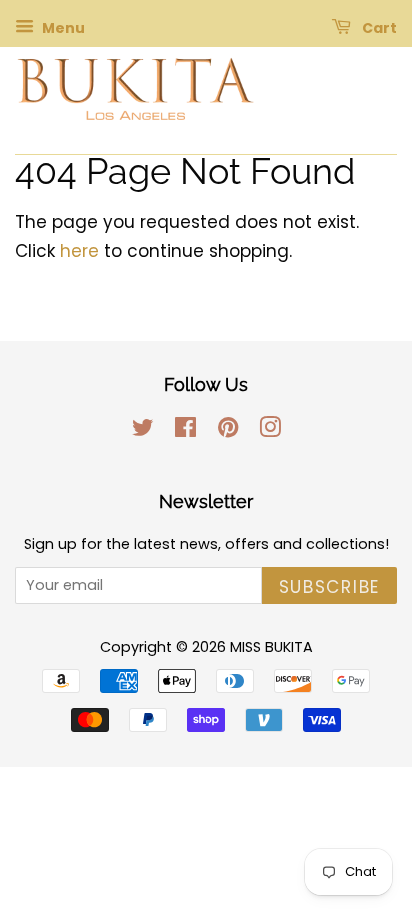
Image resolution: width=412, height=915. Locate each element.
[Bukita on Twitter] (143, 431)
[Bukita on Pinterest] (228, 431)
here (79, 251)
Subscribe (329, 587)
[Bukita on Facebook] (185, 431)
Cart (378, 28)
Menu (62, 28)
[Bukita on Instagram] (270, 431)
